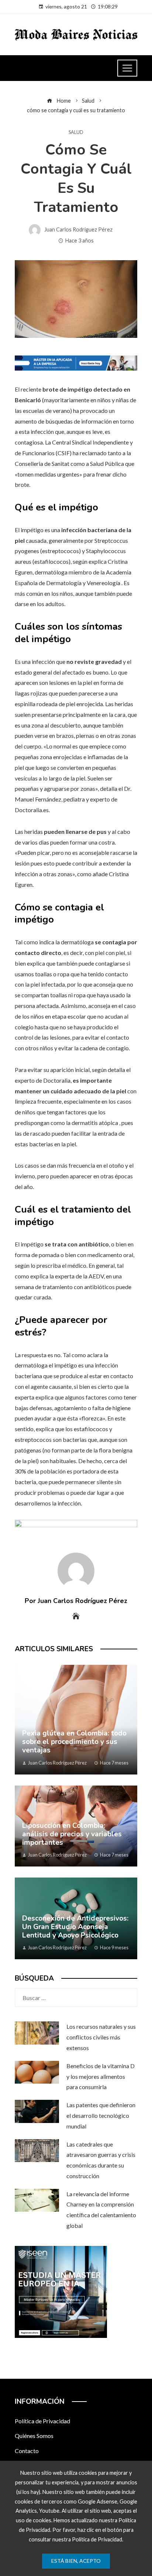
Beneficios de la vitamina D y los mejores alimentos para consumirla (101, 2076)
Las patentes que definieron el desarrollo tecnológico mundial (101, 2115)
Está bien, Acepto (76, 2561)
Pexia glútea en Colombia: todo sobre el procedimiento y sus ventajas (74, 1742)
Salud (76, 132)
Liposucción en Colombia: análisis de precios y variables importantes (72, 1834)
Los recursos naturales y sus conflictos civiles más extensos (101, 2037)
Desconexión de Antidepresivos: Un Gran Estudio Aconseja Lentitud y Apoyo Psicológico (75, 1927)
